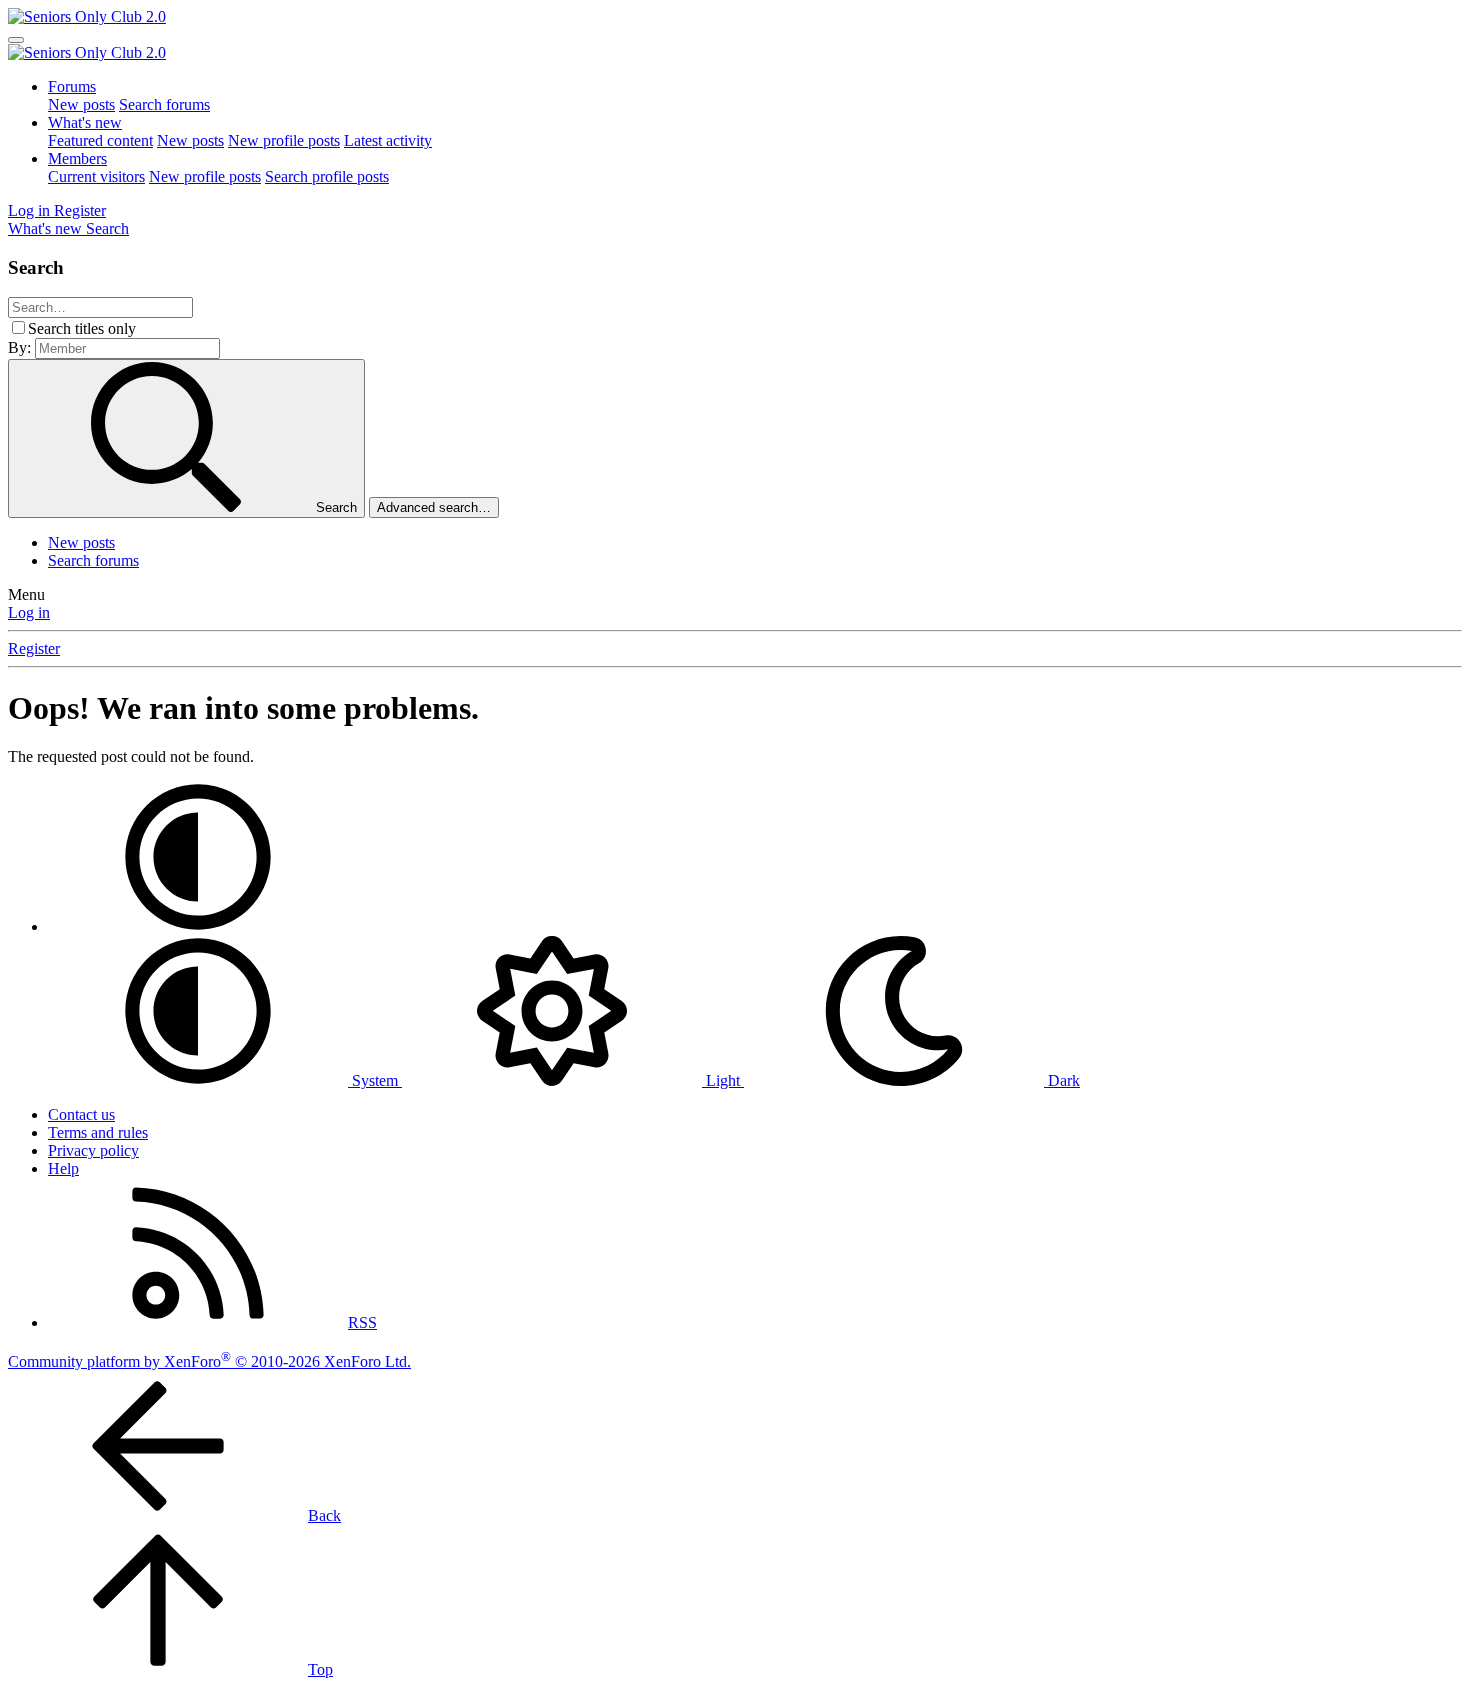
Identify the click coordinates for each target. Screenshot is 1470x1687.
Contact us (81, 1114)
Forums (72, 86)
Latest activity (388, 140)
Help (63, 1168)
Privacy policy (93, 1150)
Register (34, 648)
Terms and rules (98, 1132)
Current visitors (96, 176)
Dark (1062, 1080)
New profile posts (284, 140)
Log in (29, 612)
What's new (85, 122)
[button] (198, 926)
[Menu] (16, 40)
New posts (81, 104)
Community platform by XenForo (209, 1361)
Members (77, 158)
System (375, 1080)
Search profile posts (327, 176)
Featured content (100, 140)
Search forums (164, 104)
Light (723, 1080)
